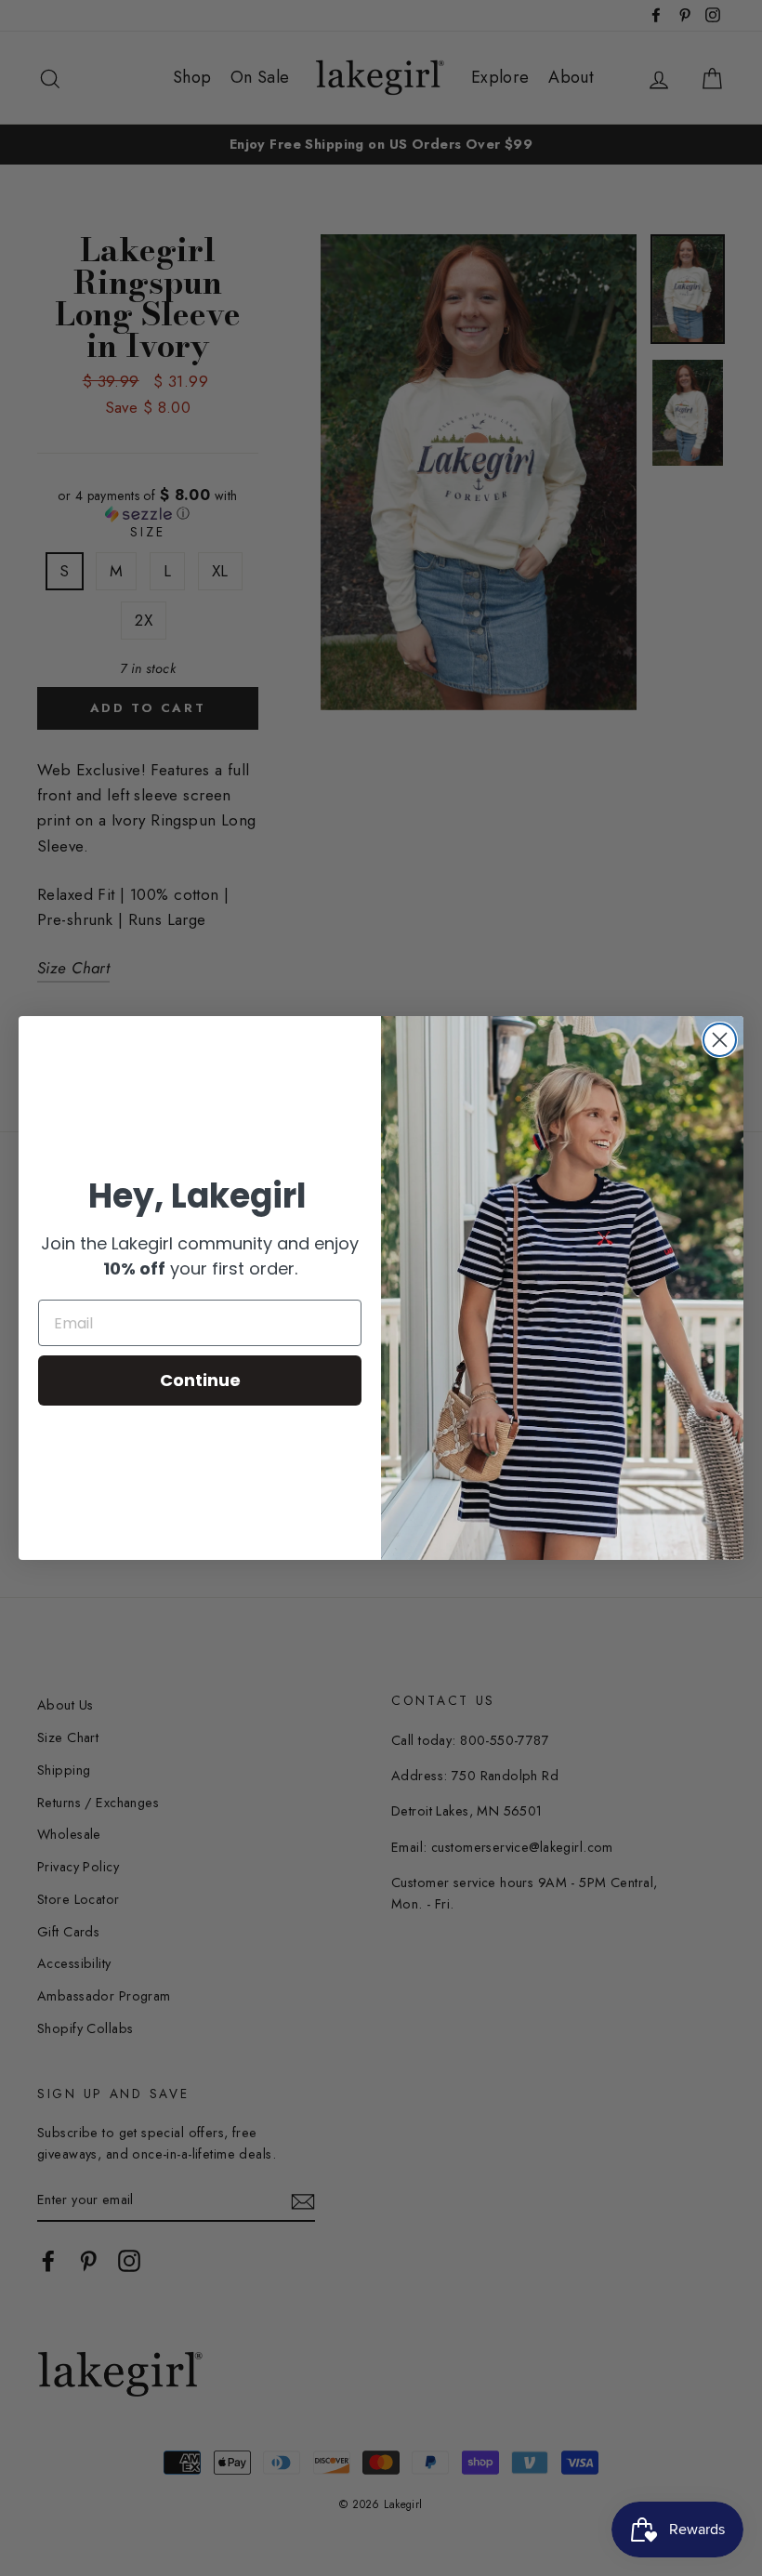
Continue (200, 1380)
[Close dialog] (720, 1040)
